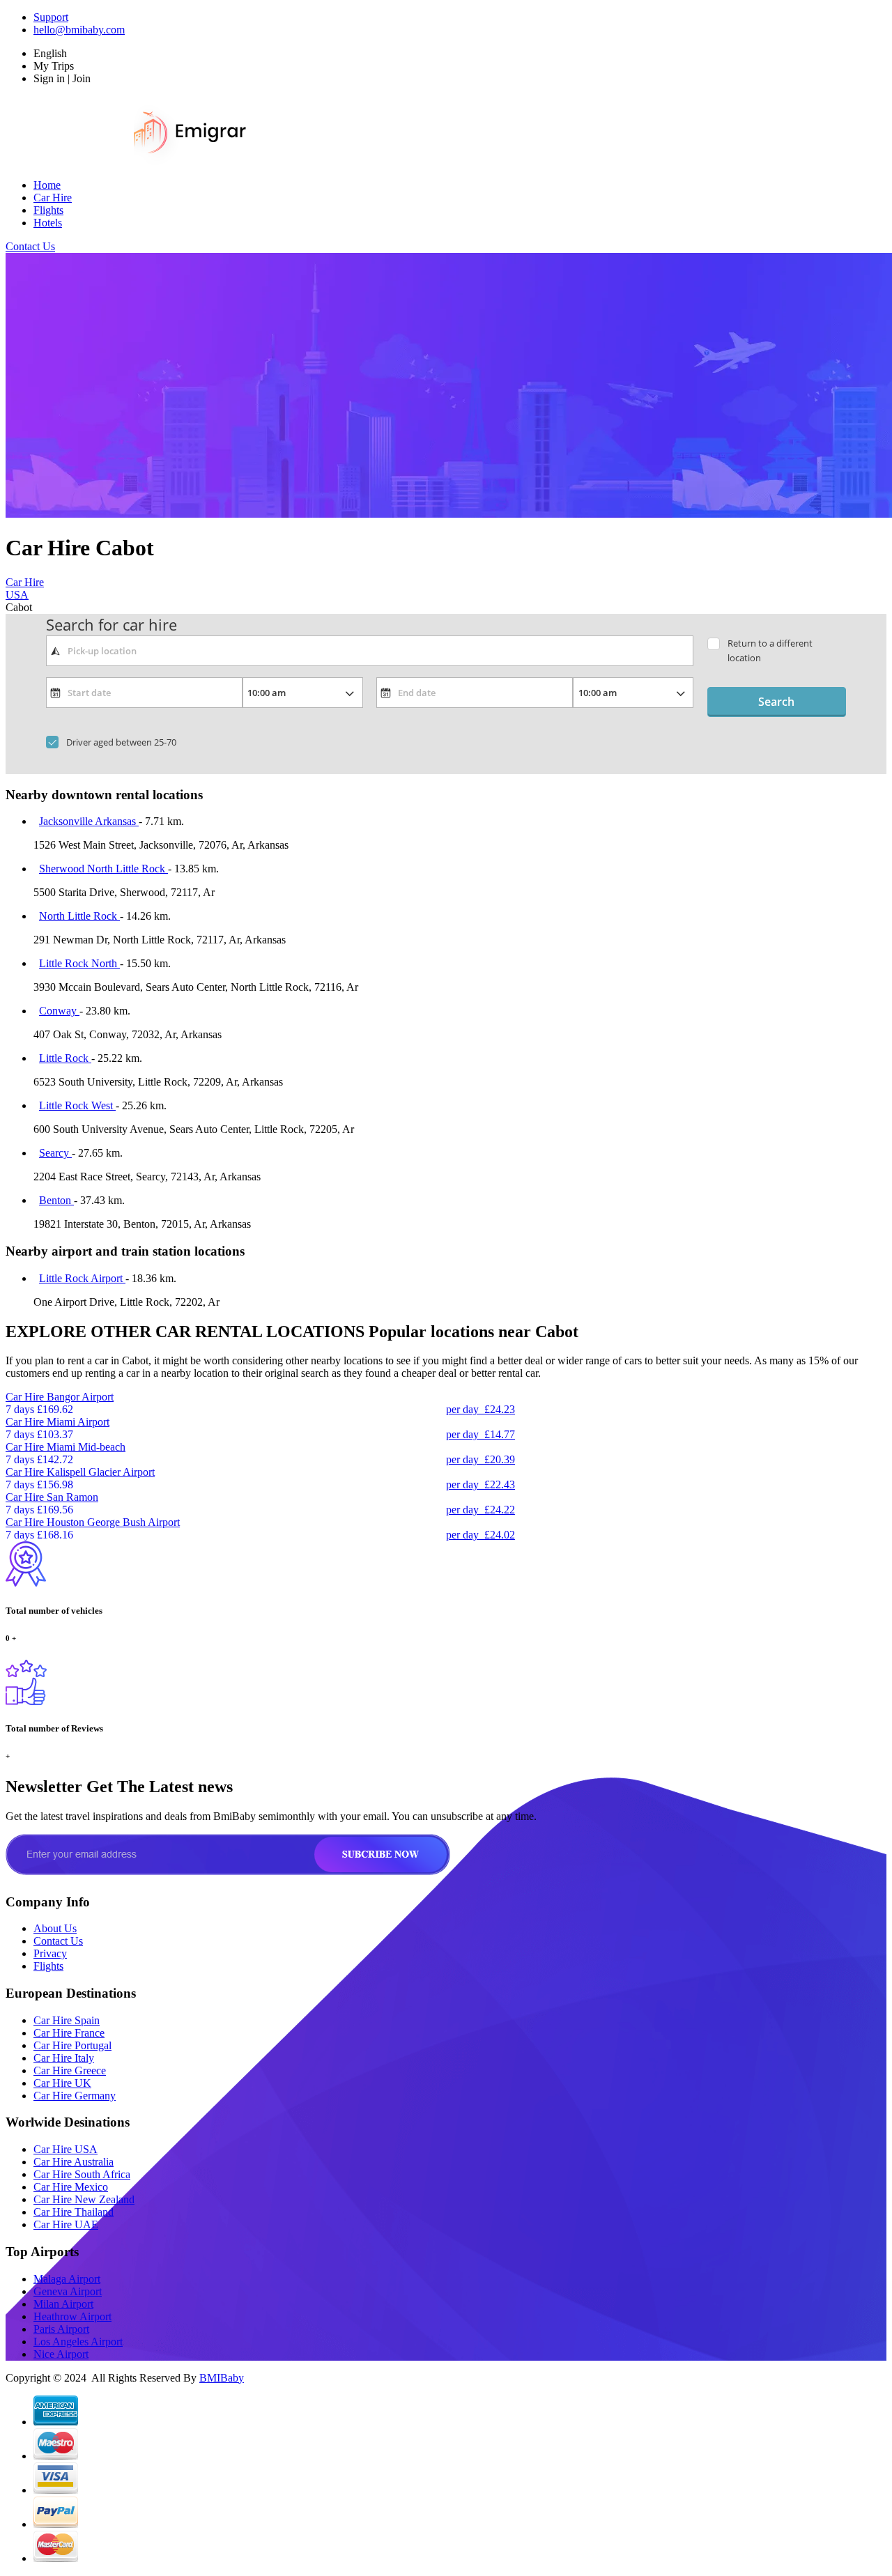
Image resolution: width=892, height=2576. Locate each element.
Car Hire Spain (67, 2020)
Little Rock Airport (82, 1278)
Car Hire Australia (74, 2162)
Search (776, 702)
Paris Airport (61, 2329)
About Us (55, 1928)
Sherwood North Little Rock (103, 869)
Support (51, 17)
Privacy (50, 1953)
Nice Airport (61, 2354)
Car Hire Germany (75, 2096)
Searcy (55, 1153)
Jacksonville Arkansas (89, 821)
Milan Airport (63, 2304)
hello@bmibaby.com (79, 30)
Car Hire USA (66, 2149)
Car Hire (53, 198)
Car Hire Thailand (74, 2212)
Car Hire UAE (66, 2224)
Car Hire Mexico (71, 2187)
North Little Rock (79, 916)
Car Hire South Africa (82, 2174)
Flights (48, 210)
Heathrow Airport (72, 2316)
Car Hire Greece (70, 2070)
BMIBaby (222, 2378)
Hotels (48, 223)
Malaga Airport (67, 2279)
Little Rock (65, 1058)
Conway (59, 1011)
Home (47, 185)
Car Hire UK (62, 2083)
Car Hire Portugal (72, 2045)
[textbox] (370, 651)
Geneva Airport (68, 2291)
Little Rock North (79, 963)
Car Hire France (69, 2033)
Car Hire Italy (64, 2058)
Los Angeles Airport (78, 2342)
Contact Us (30, 246)
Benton (56, 1200)
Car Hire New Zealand (84, 2199)
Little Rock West (77, 1105)
